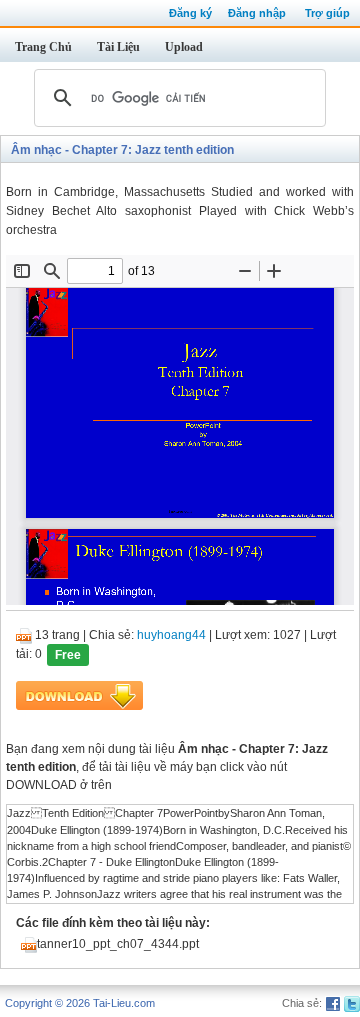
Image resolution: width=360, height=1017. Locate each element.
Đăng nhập (257, 13)
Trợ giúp (327, 13)
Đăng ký (190, 13)
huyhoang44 (171, 635)
